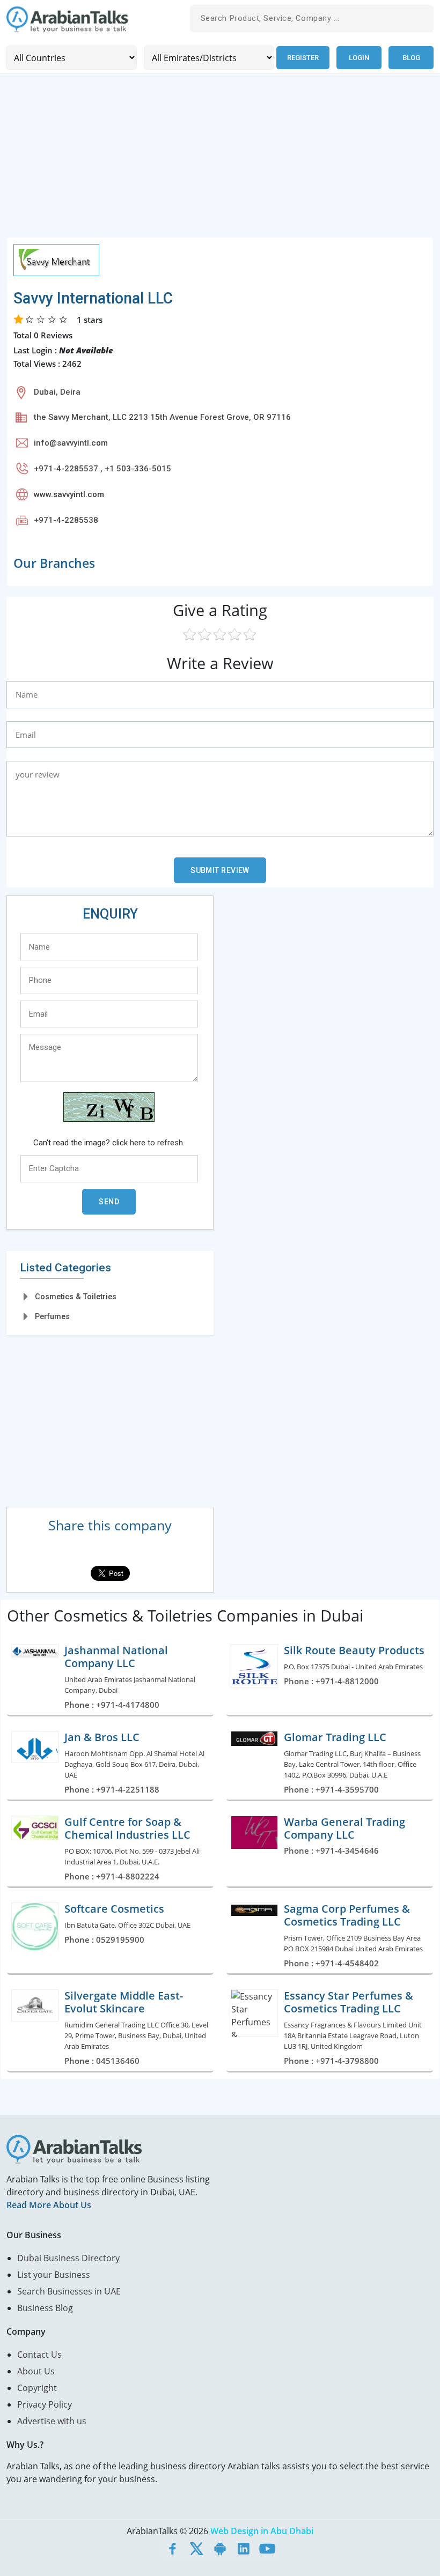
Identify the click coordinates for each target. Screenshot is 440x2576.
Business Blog (45, 2308)
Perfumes (52, 1316)
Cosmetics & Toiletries (76, 1297)
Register (303, 58)
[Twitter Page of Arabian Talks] (196, 2548)
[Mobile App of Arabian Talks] (220, 2548)
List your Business (54, 2275)
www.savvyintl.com (69, 494)
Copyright (37, 2388)
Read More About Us (49, 2205)
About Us (36, 2371)
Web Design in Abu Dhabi (262, 2531)
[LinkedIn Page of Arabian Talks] (244, 2548)
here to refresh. (157, 1143)
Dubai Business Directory (68, 2258)
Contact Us (39, 2355)
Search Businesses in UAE (69, 2291)
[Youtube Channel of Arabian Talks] (267, 2548)
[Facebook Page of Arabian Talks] (173, 2548)
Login (359, 58)
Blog (411, 58)
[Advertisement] (220, 162)
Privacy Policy (45, 2404)
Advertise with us (52, 2421)
